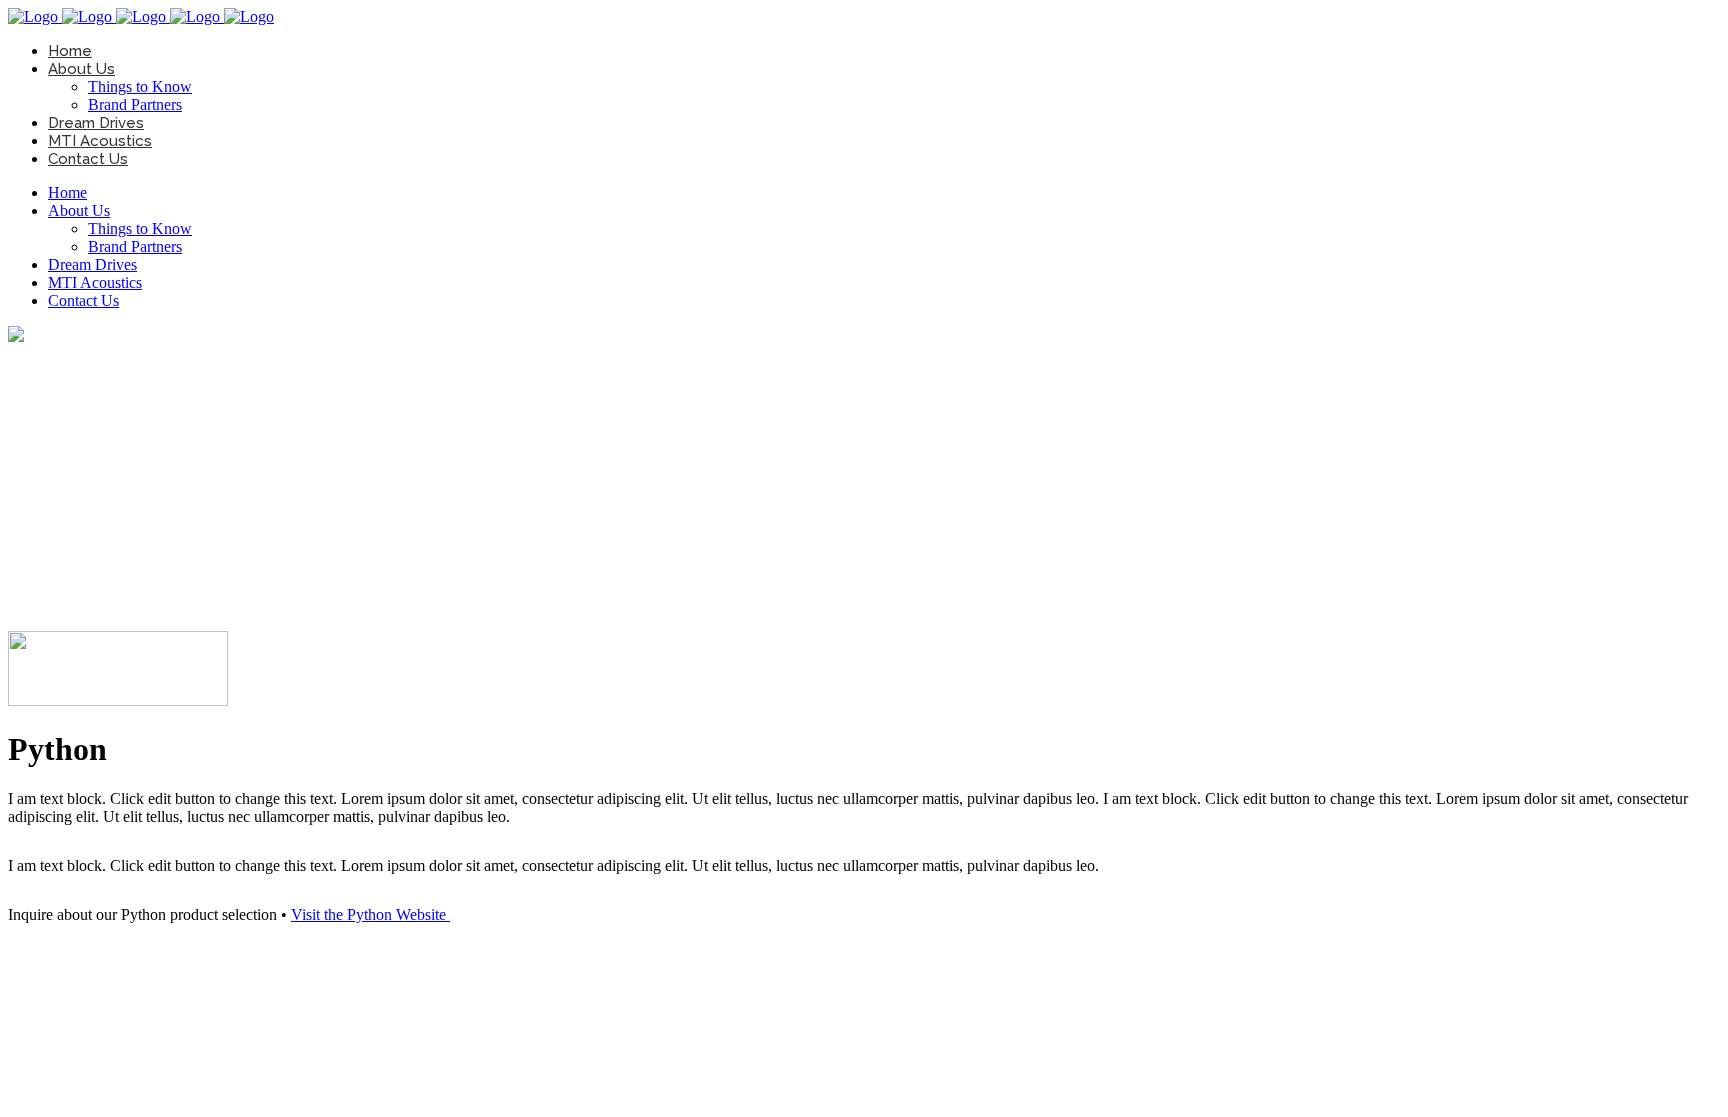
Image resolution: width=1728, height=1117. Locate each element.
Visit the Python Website (370, 914)
